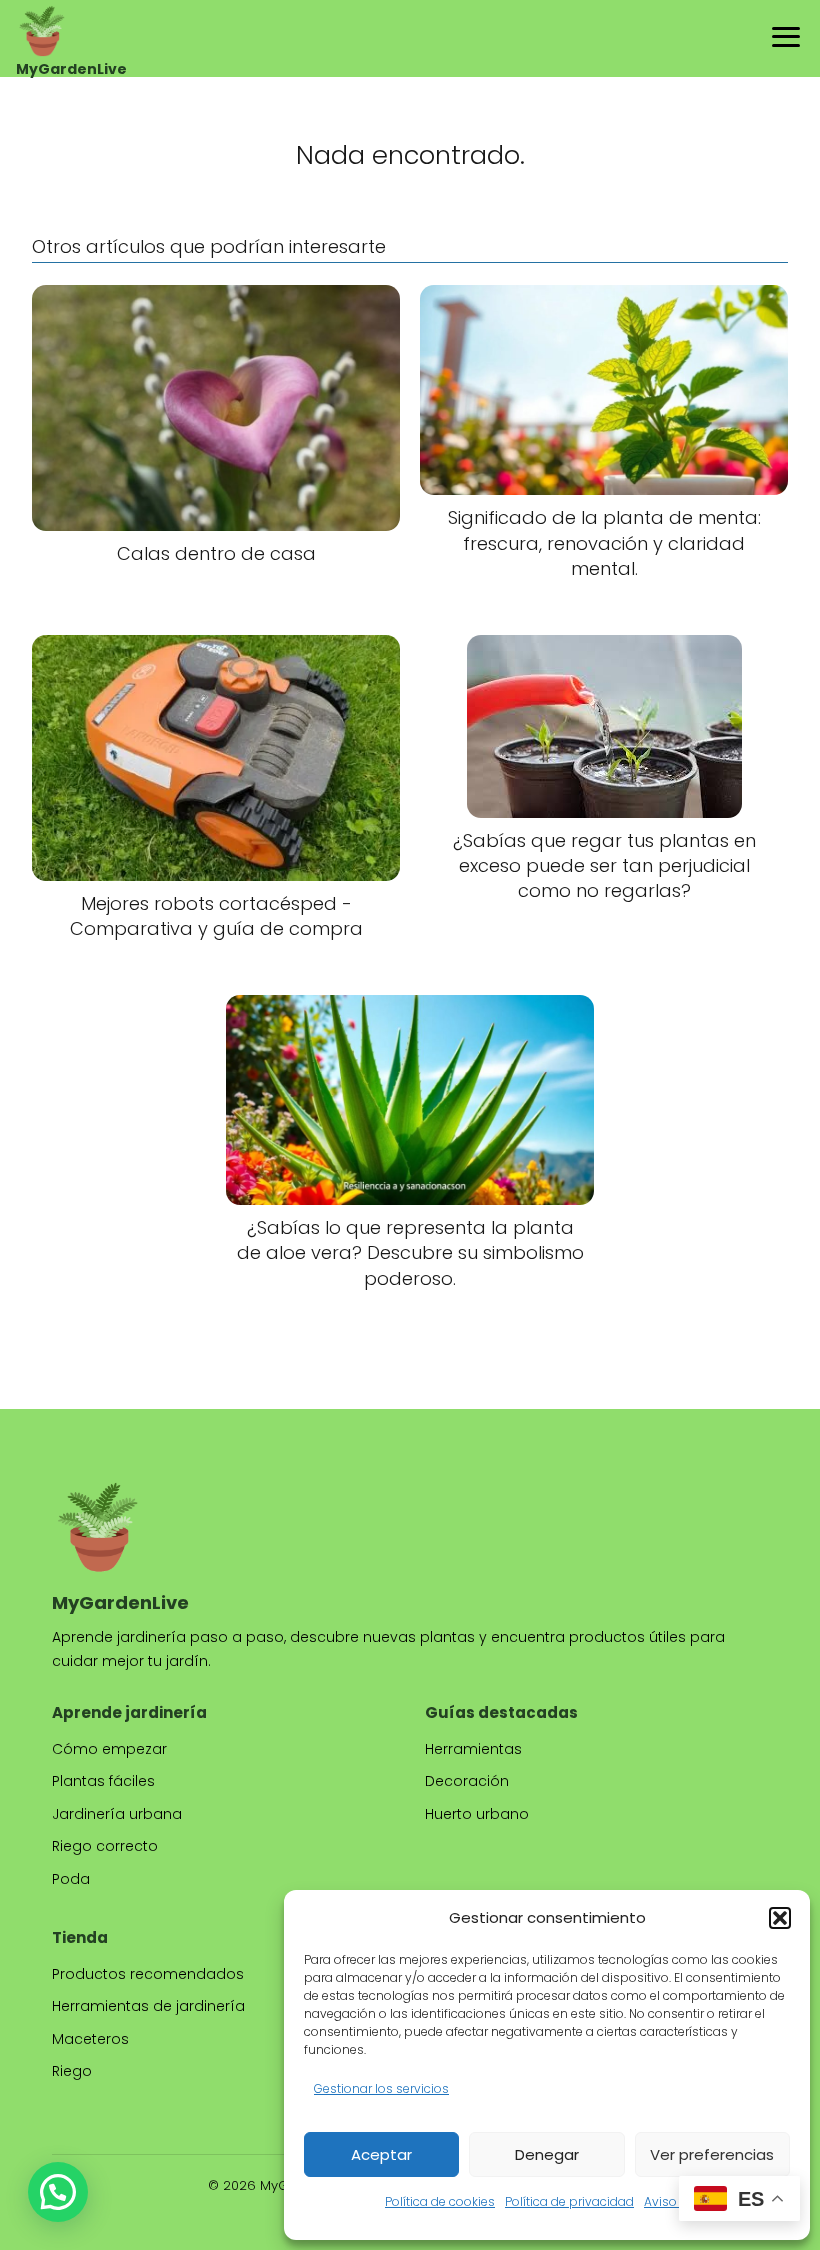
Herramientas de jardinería (148, 2006)
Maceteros (90, 2039)
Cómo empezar (109, 1749)
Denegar (547, 2154)
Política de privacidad (569, 2201)
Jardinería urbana (117, 1814)
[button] (780, 1918)
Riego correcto (105, 1846)
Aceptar (381, 2154)
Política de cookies (440, 2201)
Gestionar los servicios (381, 2088)
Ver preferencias (712, 2154)
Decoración (467, 1781)
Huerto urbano (477, 1814)
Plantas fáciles (103, 1781)
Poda (71, 1879)
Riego (72, 2071)
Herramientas (473, 1749)
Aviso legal (676, 2201)
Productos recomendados (148, 1974)
